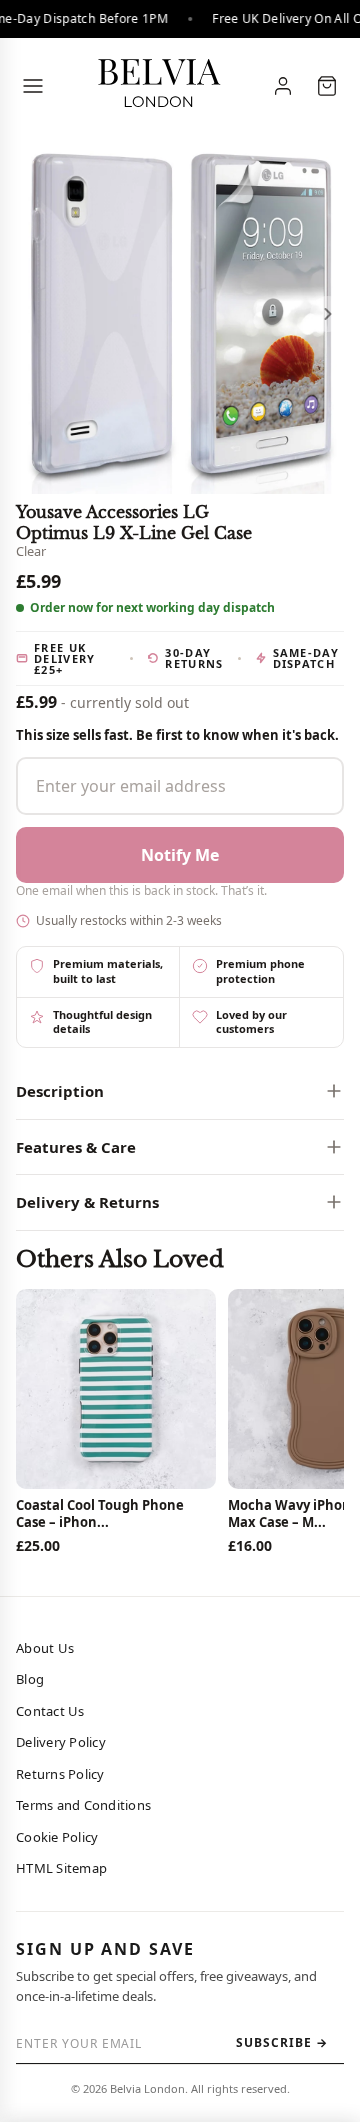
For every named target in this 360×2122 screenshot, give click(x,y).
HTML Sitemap (61, 1868)
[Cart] (327, 86)
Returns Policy (60, 1774)
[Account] (283, 86)
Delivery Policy (61, 1742)
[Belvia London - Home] (158, 86)
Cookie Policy (57, 1837)
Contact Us (50, 1711)
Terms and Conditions (83, 1805)
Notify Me (180, 855)
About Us (45, 1648)
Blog (30, 1679)
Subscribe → (282, 2042)
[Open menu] (33, 86)
